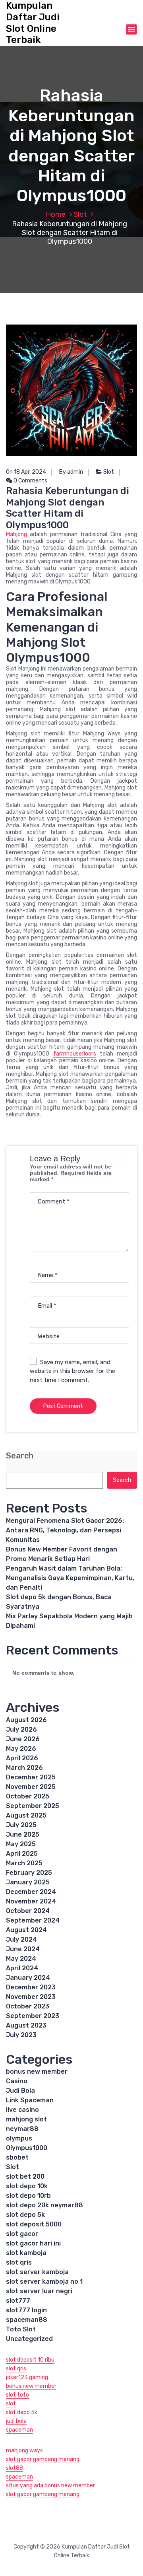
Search (20, 1456)
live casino (22, 2110)
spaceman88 (27, 2320)
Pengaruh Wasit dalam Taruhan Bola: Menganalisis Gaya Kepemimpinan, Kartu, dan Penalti (70, 1578)
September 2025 (33, 1806)
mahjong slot (26, 2119)
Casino (17, 2081)
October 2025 (28, 1796)
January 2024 (28, 1978)
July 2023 (21, 2035)
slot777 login (26, 2310)
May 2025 (21, 1844)
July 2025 (21, 1825)
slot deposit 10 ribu (30, 2360)
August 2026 (26, 1720)
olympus (19, 2138)
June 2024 (23, 1949)
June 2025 (23, 1834)
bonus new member (37, 2071)
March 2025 (24, 1863)
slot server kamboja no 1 (44, 2281)
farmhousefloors (75, 1054)
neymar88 (22, 2129)
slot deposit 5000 (34, 2224)
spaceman (19, 2430)
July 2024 (21, 1939)
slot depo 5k (25, 2215)
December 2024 (31, 1892)
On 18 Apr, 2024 (26, 472)
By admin (71, 472)
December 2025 (31, 1777)
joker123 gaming (27, 2377)
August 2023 (26, 2025)
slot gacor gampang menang (43, 2459)
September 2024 (33, 1920)
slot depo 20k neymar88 (44, 2205)
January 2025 (28, 1882)
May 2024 (21, 1959)
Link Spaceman (30, 2100)
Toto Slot (21, 2329)
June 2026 (23, 1739)
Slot (80, 214)
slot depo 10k (27, 2186)
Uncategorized (29, 2339)
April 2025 (22, 1854)
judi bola (16, 2421)
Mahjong (16, 534)
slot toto (17, 2395)
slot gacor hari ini (33, 2243)
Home (56, 214)
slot (11, 2404)
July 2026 (21, 1729)
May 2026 (21, 1749)
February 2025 (29, 1873)
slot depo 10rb (28, 2196)
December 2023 (31, 1987)
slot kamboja (26, 2253)
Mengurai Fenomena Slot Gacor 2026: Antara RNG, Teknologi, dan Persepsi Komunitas (65, 1530)
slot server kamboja (37, 2272)
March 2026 (24, 1768)
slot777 (18, 2301)
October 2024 (28, 1911)
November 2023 (31, 1997)
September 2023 (33, 2016)
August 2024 (26, 1930)
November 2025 (31, 1787)
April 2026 (22, 1758)
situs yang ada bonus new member (50, 2486)
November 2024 (31, 1901)
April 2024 (22, 1968)
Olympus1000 (27, 2148)
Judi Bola (20, 2091)
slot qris (19, 2262)
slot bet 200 (25, 2176)
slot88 (14, 2468)
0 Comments (30, 481)
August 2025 (26, 1815)
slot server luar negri (39, 2291)
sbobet (17, 2157)
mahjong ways (24, 2451)
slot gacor (22, 2234)
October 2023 (28, 2006)
